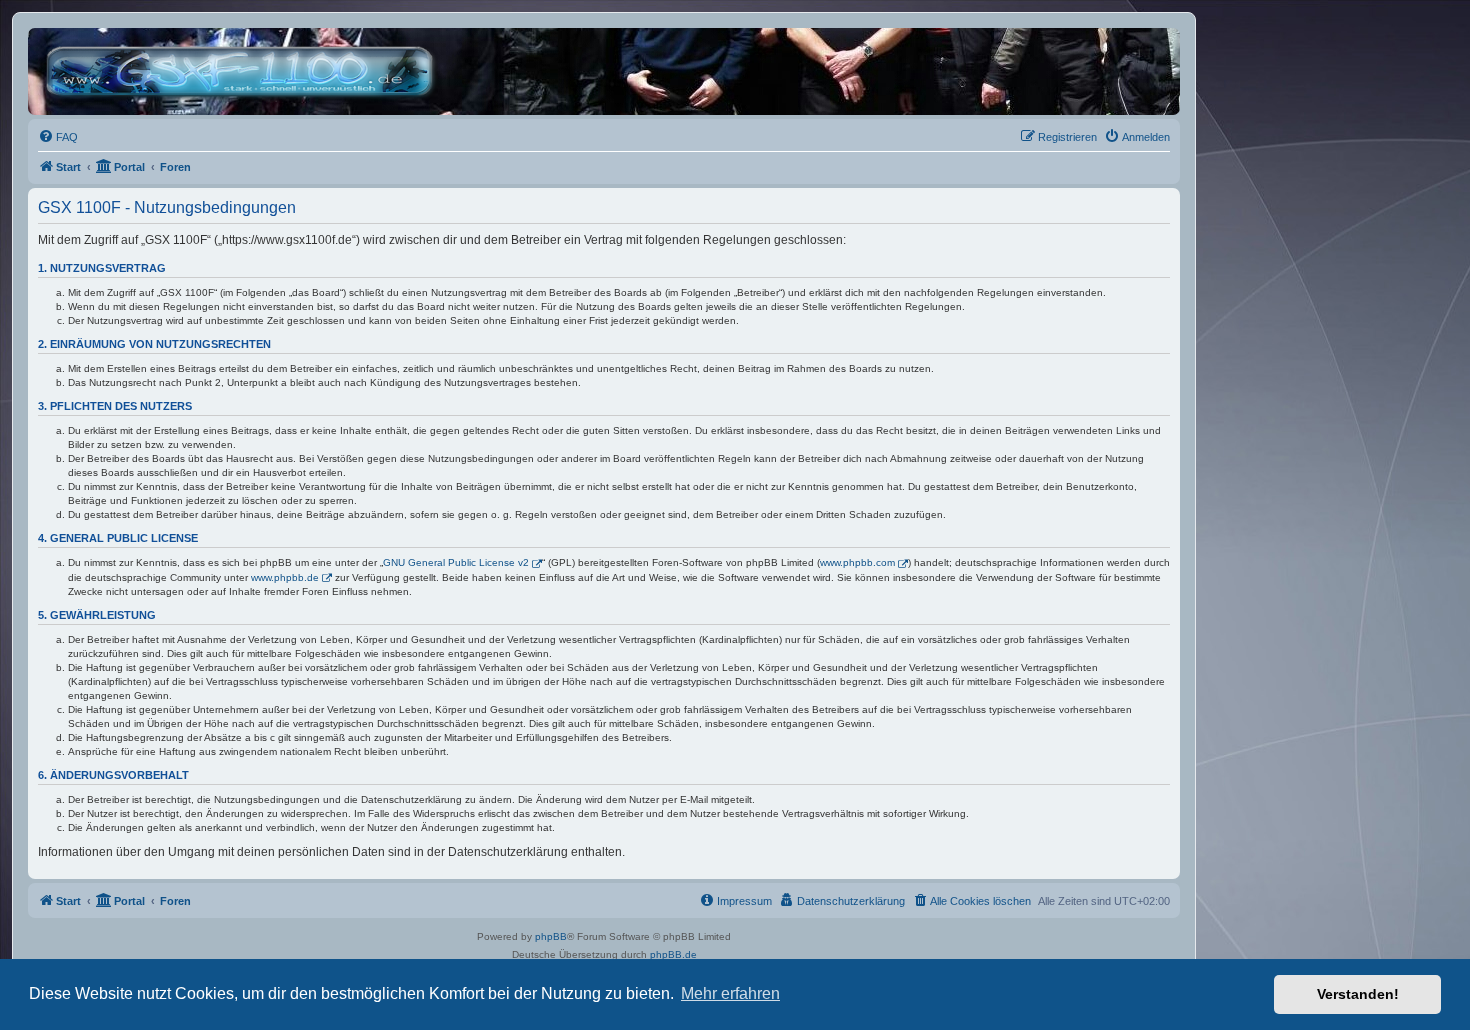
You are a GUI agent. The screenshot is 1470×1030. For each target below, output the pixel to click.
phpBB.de (673, 954)
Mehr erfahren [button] (730, 993)
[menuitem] (58, 137)
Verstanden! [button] (1358, 994)
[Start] (244, 71)
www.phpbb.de (285, 577)
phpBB (551, 936)
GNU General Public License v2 (456, 562)
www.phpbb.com (857, 562)
